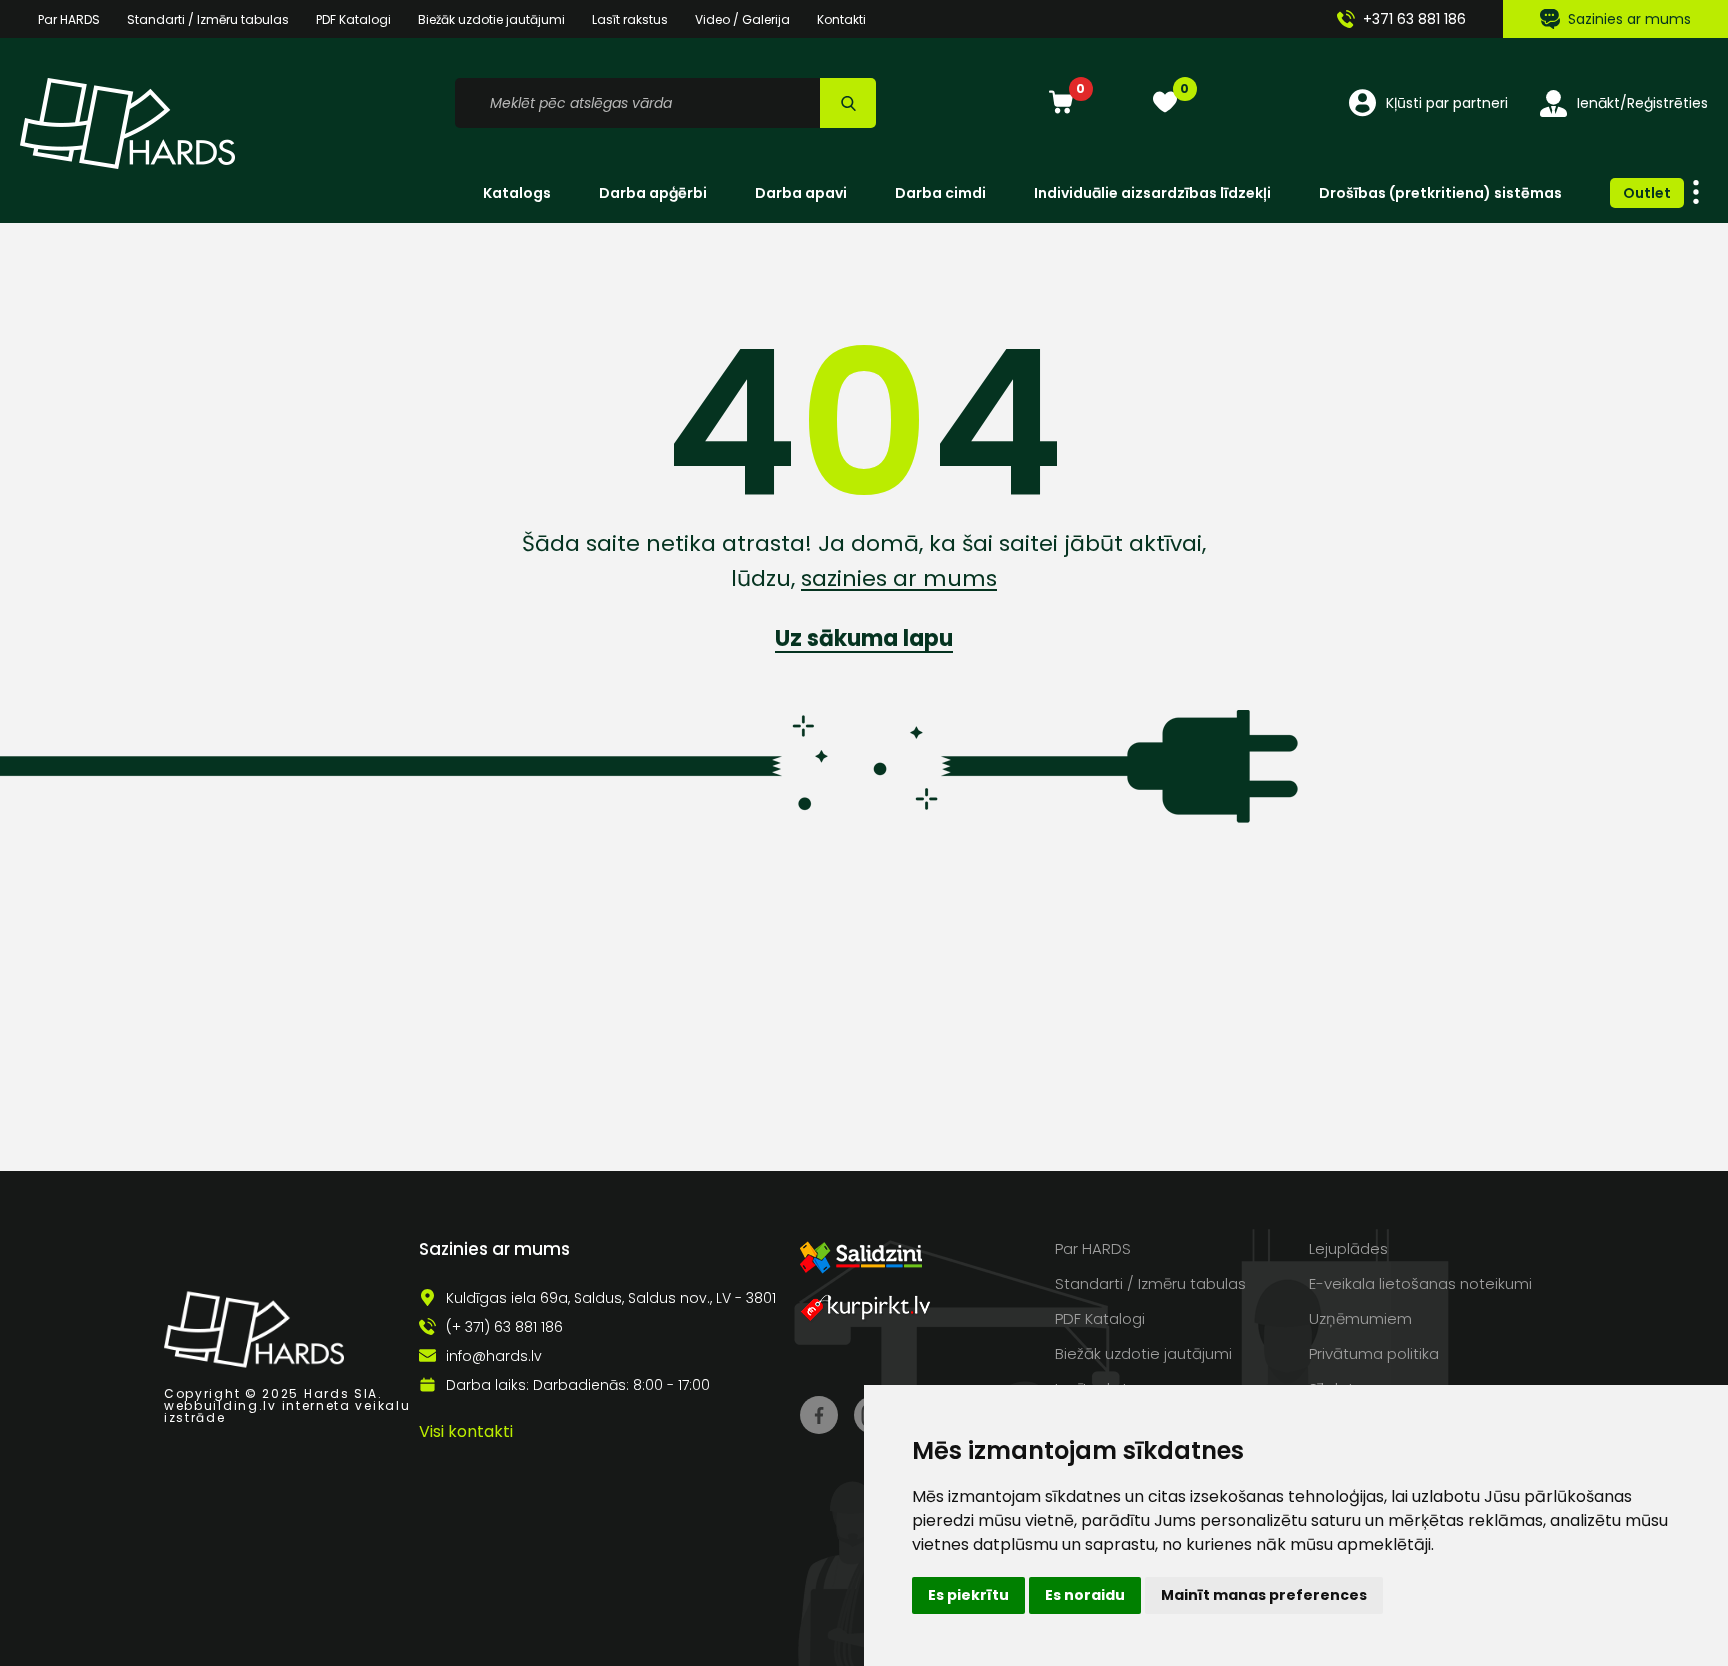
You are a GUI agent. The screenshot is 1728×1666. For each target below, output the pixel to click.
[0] (1061, 103)
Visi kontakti (466, 1431)
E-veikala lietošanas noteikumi (1420, 1283)
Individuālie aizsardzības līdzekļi (1152, 193)
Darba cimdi (940, 193)
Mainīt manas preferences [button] (1264, 1595)
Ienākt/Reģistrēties (1642, 103)
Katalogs (517, 193)
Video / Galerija (742, 19)
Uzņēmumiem (1360, 1318)
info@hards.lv (494, 1356)
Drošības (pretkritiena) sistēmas (1440, 193)
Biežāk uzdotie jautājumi (491, 19)
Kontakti (841, 19)
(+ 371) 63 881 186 (504, 1327)
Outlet (1647, 193)
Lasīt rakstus (630, 19)
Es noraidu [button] (1085, 1595)
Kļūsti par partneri (1447, 103)
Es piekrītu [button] (968, 1595)
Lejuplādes (1348, 1248)
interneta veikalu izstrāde (287, 1411)
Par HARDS (69, 19)
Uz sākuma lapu (864, 638)
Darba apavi (801, 193)
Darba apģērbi (653, 193)
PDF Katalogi (353, 19)
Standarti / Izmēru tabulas (208, 19)
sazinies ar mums (899, 578)
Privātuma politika (1374, 1353)
